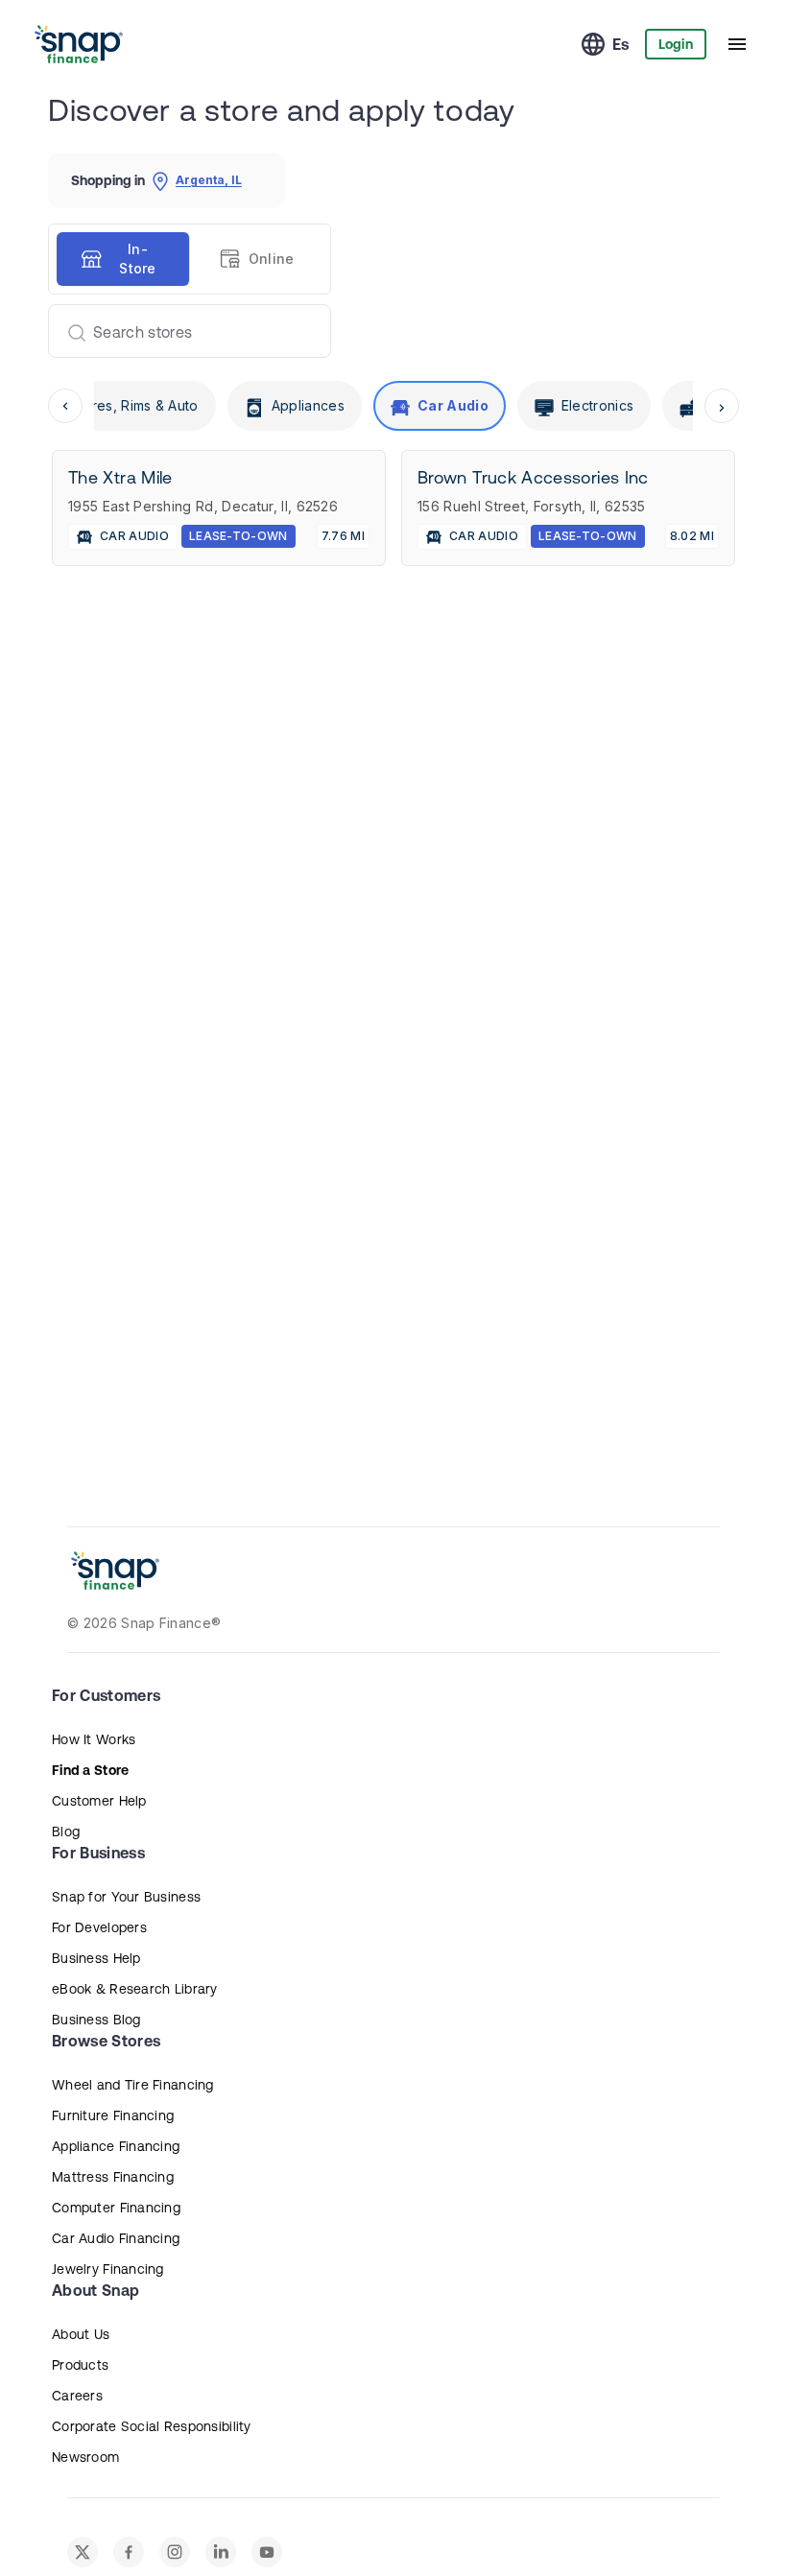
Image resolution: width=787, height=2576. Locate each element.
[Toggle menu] (737, 44)
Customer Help (99, 1801)
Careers (77, 2396)
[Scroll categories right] (722, 406)
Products (80, 2365)
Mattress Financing (113, 2177)
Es (621, 44)
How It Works (94, 1739)
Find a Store (90, 1770)
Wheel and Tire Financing (133, 2085)
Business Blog (96, 2020)
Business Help (96, 1958)
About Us (81, 2334)
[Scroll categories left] (65, 406)
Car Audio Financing (116, 2238)
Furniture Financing (113, 2115)
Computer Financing (116, 2208)
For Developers (99, 1927)
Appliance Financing (116, 2146)
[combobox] (182, 331)
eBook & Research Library (135, 1989)
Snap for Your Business (126, 1897)
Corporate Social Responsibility (152, 2426)
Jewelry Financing (108, 2269)
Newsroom (85, 2457)
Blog (66, 1832)
